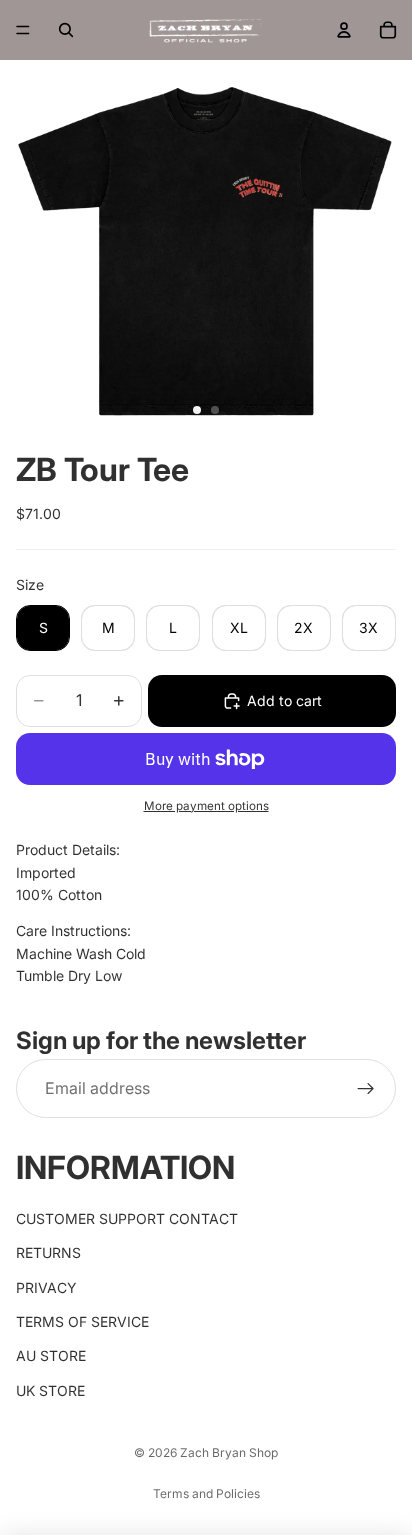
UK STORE (50, 1390)
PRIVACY (46, 1287)
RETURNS (48, 1252)
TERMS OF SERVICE (82, 1321)
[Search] (66, 30)
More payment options (206, 806)
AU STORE (51, 1355)
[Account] (344, 30)
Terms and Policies (206, 1493)
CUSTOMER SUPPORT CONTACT (127, 1218)
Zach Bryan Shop (229, 1452)
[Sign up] (366, 1089)
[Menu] (23, 30)
